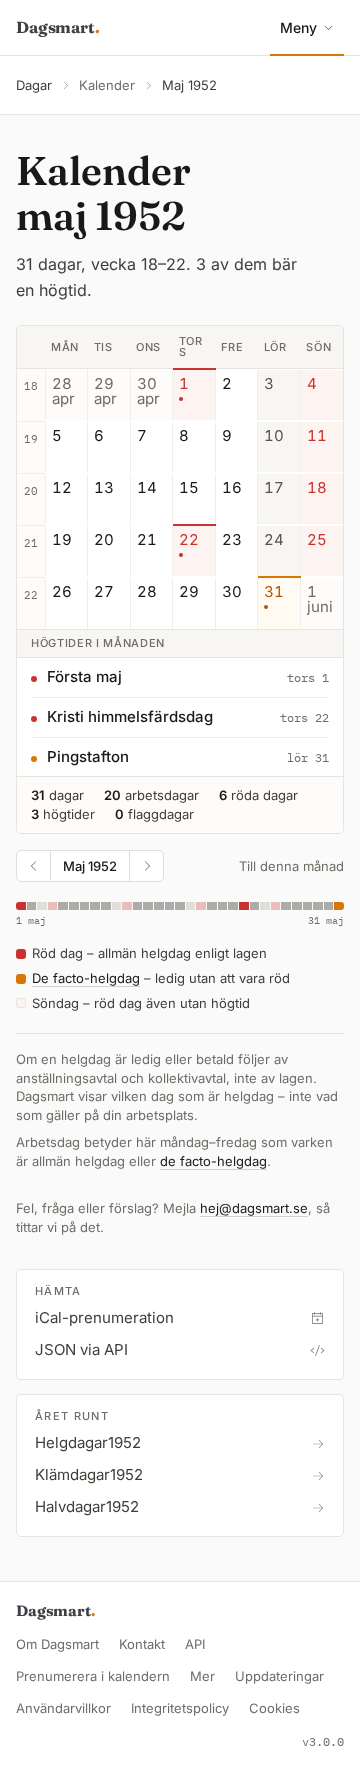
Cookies (274, 1708)
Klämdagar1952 (89, 1474)
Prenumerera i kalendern (93, 1676)
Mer (202, 1676)
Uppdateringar (279, 1676)
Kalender (107, 85)
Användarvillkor (63, 1708)
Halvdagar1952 (87, 1506)
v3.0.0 (323, 1741)
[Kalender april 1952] (34, 866)
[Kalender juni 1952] (146, 866)
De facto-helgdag (86, 978)
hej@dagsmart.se (254, 1208)
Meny (298, 27)
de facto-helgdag (213, 1161)
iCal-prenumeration (104, 1317)
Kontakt (142, 1644)
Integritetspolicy (180, 1708)
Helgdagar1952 (88, 1442)
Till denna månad (291, 866)
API (195, 1644)
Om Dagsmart (57, 1644)
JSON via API (81, 1349)
